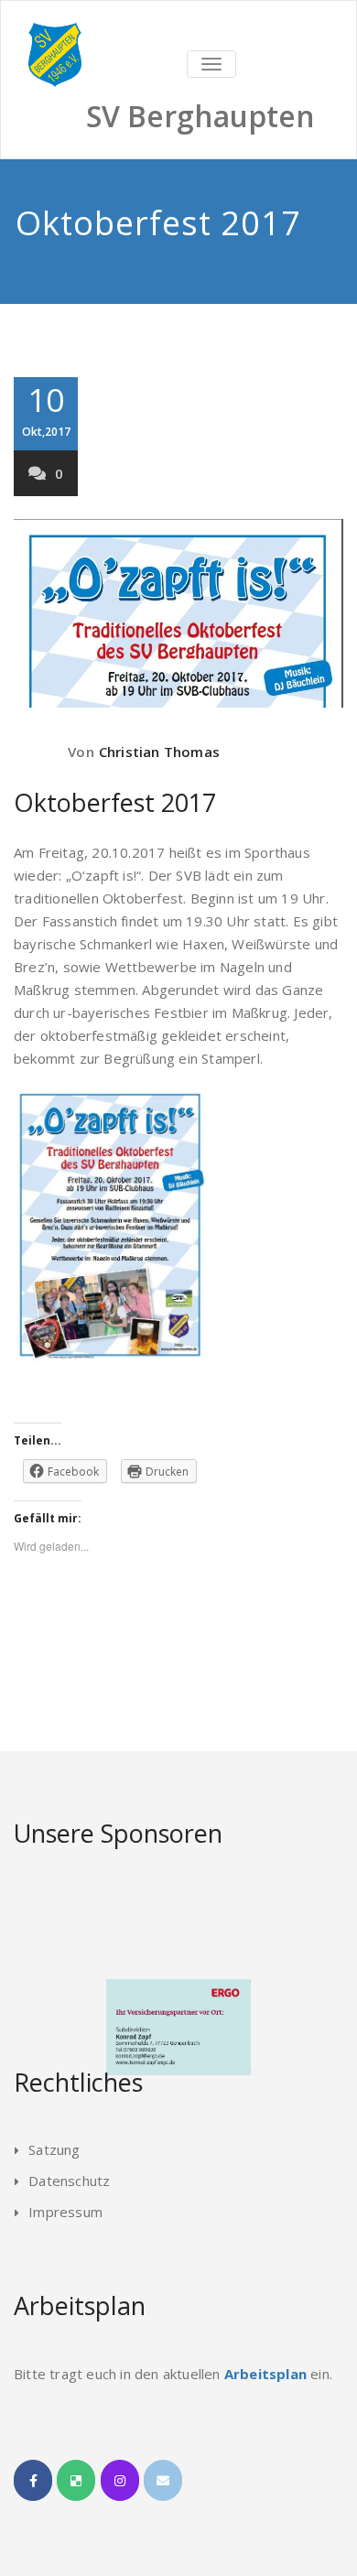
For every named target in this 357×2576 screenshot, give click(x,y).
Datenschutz (69, 2181)
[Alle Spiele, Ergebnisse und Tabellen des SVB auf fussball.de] (76, 2480)
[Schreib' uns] (163, 2480)
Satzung (54, 2149)
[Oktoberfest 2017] (178, 613)
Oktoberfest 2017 (115, 802)
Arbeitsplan (265, 2374)
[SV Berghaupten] (178, 23)
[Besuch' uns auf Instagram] (120, 2480)
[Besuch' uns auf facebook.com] (33, 2480)
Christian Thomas (159, 752)
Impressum (65, 2212)
